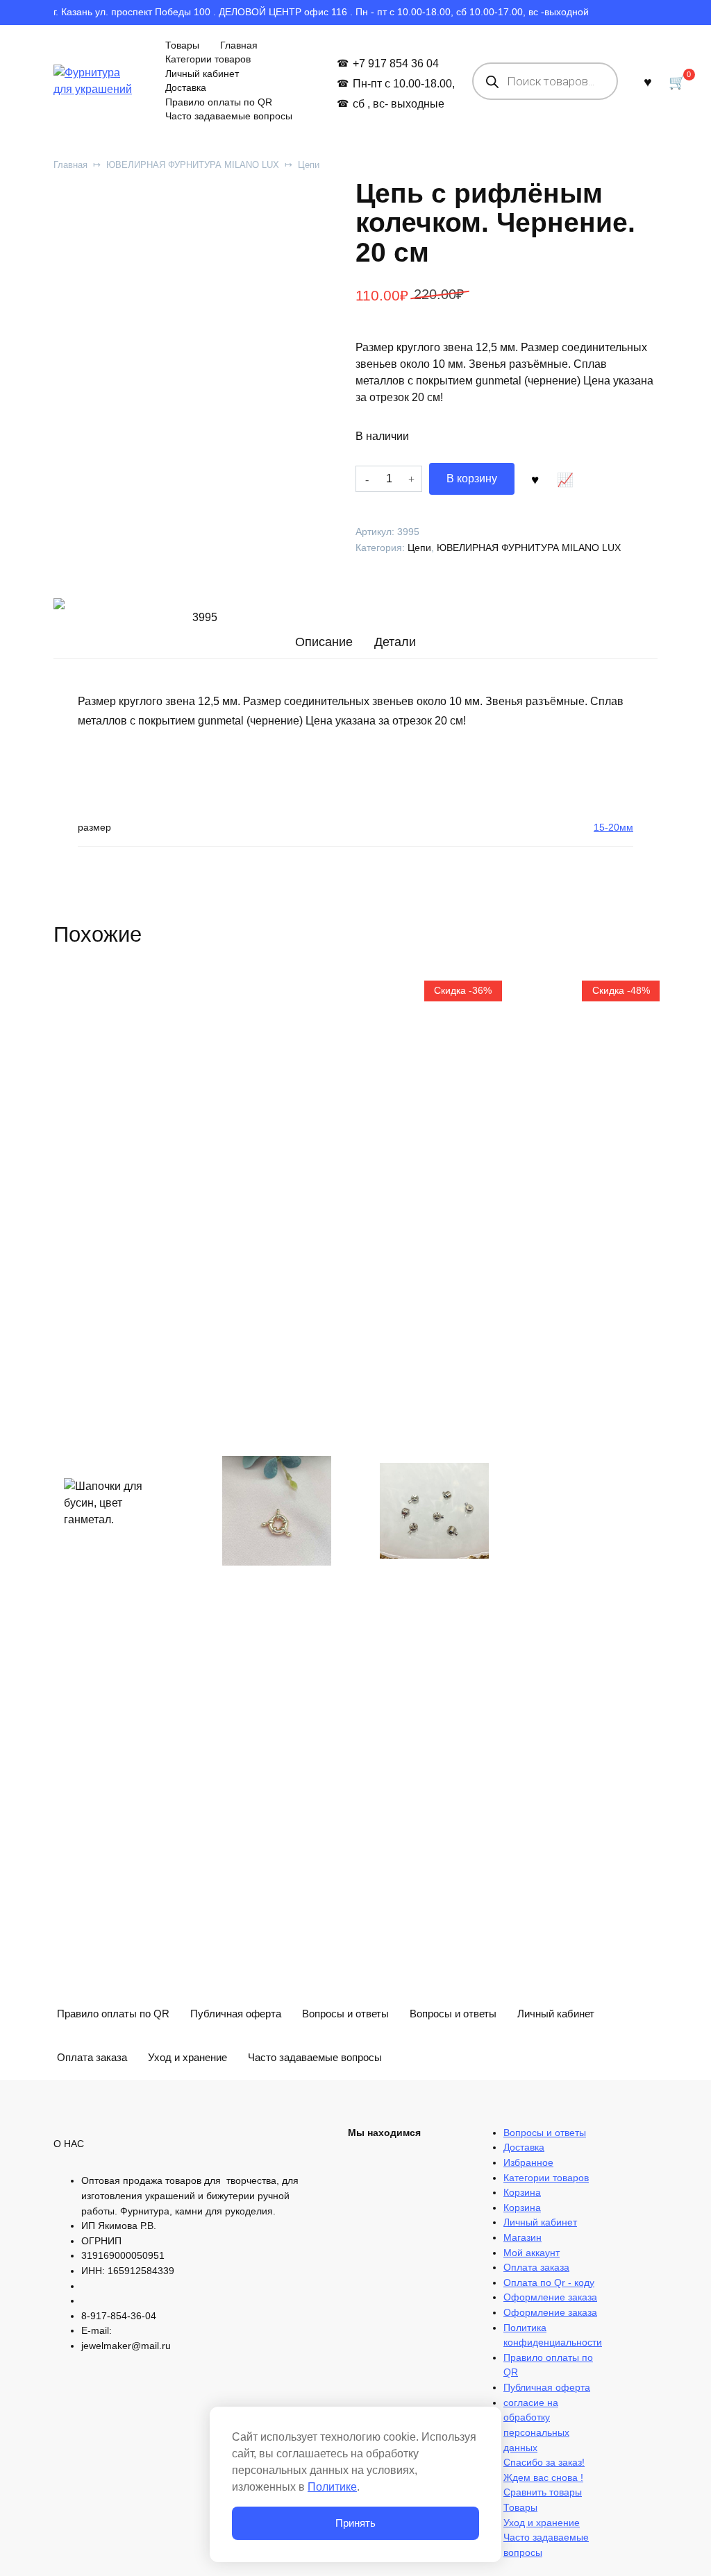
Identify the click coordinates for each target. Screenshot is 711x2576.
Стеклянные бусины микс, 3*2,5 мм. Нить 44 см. (116, 2351)
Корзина (522, 2192)
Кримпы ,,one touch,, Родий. (418, 2070)
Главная (239, 45)
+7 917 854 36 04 (395, 63)
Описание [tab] (324, 642)
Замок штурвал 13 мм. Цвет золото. (272, 2070)
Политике (332, 2487)
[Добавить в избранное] (535, 479)
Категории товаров (208, 59)
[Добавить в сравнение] (565, 479)
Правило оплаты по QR (219, 102)
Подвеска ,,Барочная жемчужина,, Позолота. (572, 2054)
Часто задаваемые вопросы (229, 116)
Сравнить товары (543, 2492)
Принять (355, 2523)
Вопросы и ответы (345, 2014)
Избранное (528, 2162)
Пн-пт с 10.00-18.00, (403, 84)
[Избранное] (648, 82)
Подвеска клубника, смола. (585, 2358)
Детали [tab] (395, 642)
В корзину (472, 478)
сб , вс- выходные (398, 104)
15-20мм (613, 827)
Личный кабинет (202, 74)
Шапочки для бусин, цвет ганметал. (100, 2062)
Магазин (522, 2237)
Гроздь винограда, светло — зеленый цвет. (432, 2351)
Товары (182, 45)
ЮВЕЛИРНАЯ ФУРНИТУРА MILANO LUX (193, 165)
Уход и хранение (187, 2057)
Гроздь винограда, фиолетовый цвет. (274, 2358)
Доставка (186, 88)
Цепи (309, 165)
